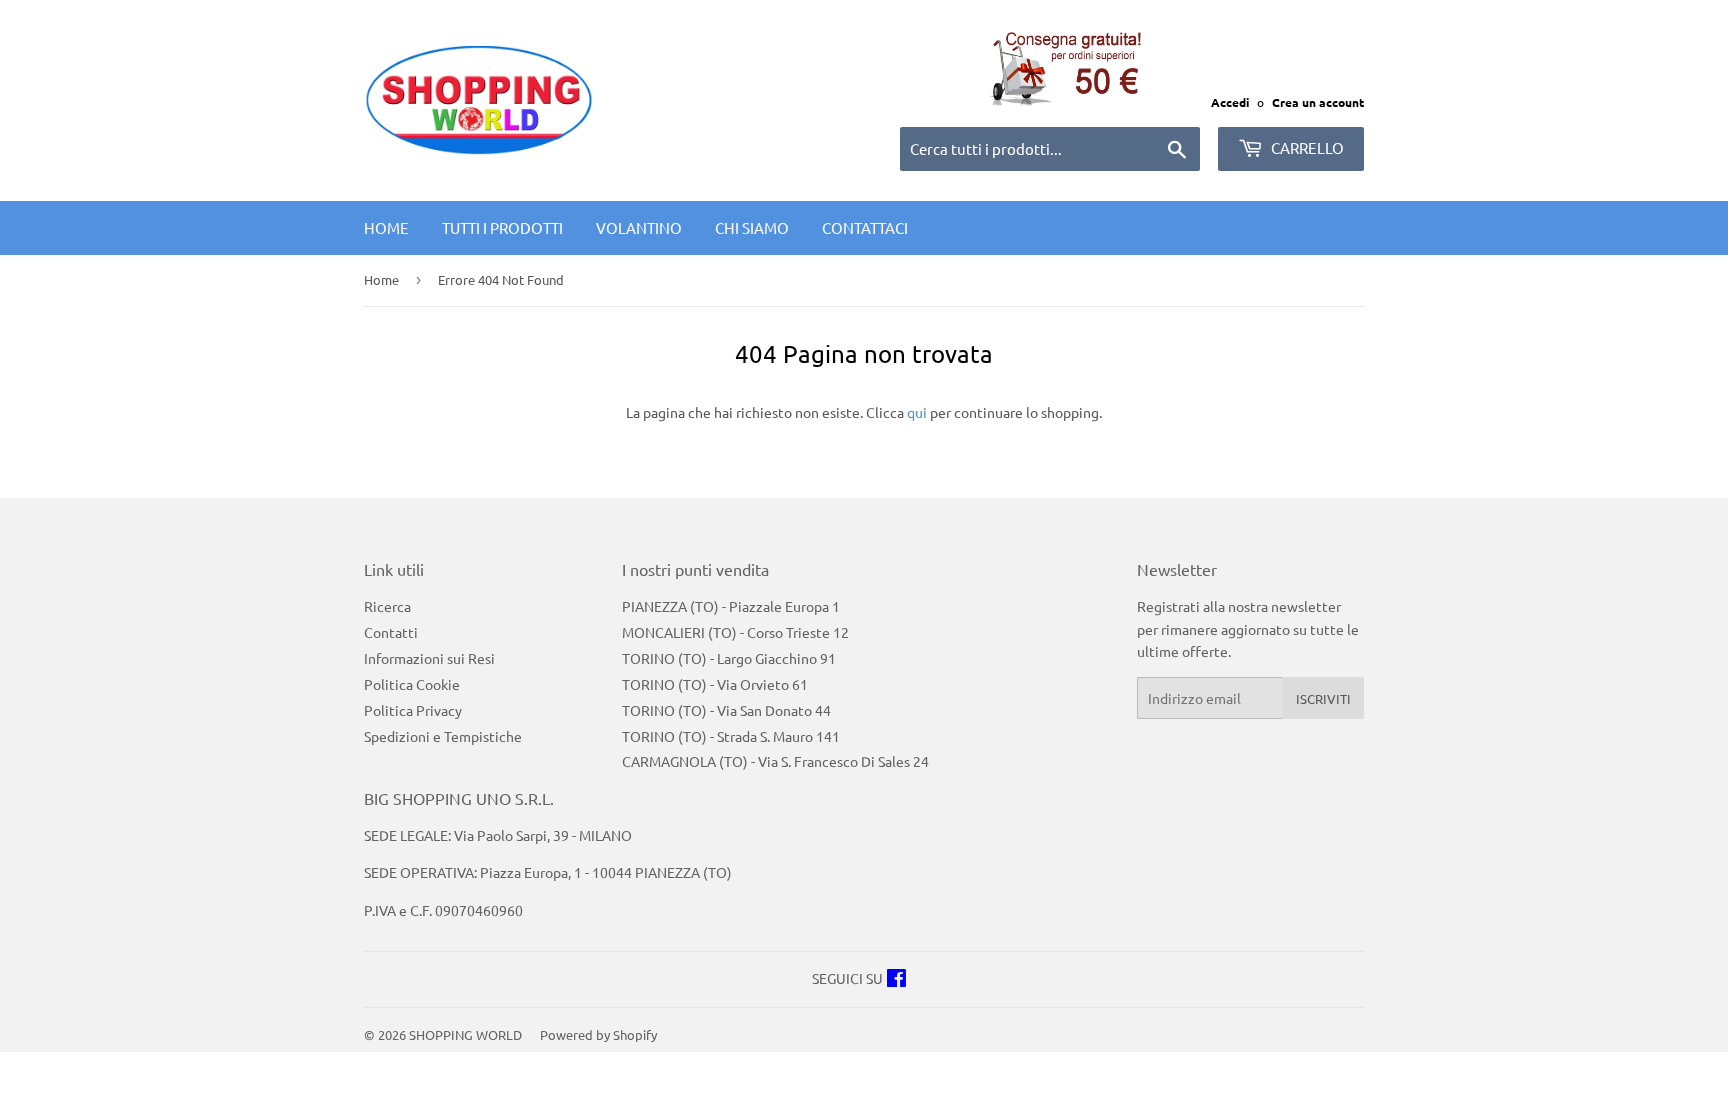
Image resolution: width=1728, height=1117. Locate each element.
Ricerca (387, 606)
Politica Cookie (412, 684)
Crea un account (1318, 102)
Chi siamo (752, 227)
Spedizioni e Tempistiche (443, 736)
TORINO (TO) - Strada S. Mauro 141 (731, 736)
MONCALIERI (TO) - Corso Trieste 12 (735, 632)
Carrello (1306, 147)
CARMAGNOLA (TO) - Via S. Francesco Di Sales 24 (775, 761)
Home (386, 227)
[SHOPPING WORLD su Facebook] (896, 980)
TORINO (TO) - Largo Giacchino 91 (729, 658)
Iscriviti (1323, 698)
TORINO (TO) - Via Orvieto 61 (715, 684)
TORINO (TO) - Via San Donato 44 (726, 710)
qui (917, 412)
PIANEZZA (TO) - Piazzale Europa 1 (731, 606)
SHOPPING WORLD (465, 1034)
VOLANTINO (639, 227)
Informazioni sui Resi (429, 658)
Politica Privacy (413, 710)
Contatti (391, 632)
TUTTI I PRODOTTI (502, 227)
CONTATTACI (865, 227)
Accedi (1230, 102)
